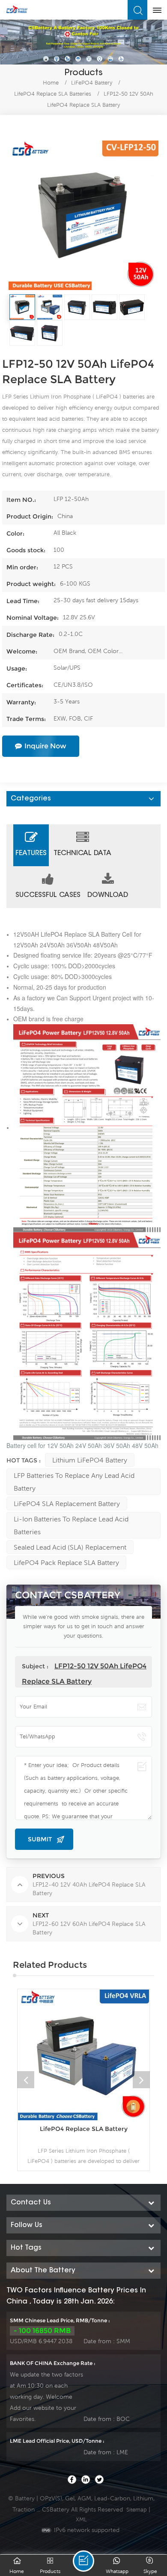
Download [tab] (108, 895)
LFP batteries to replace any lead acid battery (74, 1482)
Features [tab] (31, 853)
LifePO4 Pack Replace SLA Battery (66, 1562)
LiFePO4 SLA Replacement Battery (67, 1503)
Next (141, 2080)
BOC (123, 2419)
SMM (123, 2341)
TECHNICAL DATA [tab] (82, 853)
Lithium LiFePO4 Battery (90, 1460)
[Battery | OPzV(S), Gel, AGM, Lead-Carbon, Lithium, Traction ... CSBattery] (17, 9)
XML (81, 2519)
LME (122, 2452)
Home (51, 83)
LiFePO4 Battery (92, 83)
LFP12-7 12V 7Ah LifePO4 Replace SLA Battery (88, 2133)
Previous (26, 2080)
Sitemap (137, 2510)
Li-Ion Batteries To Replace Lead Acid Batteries (71, 1525)
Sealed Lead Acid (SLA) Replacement (70, 1547)
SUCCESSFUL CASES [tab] (48, 895)
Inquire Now (45, 746)
